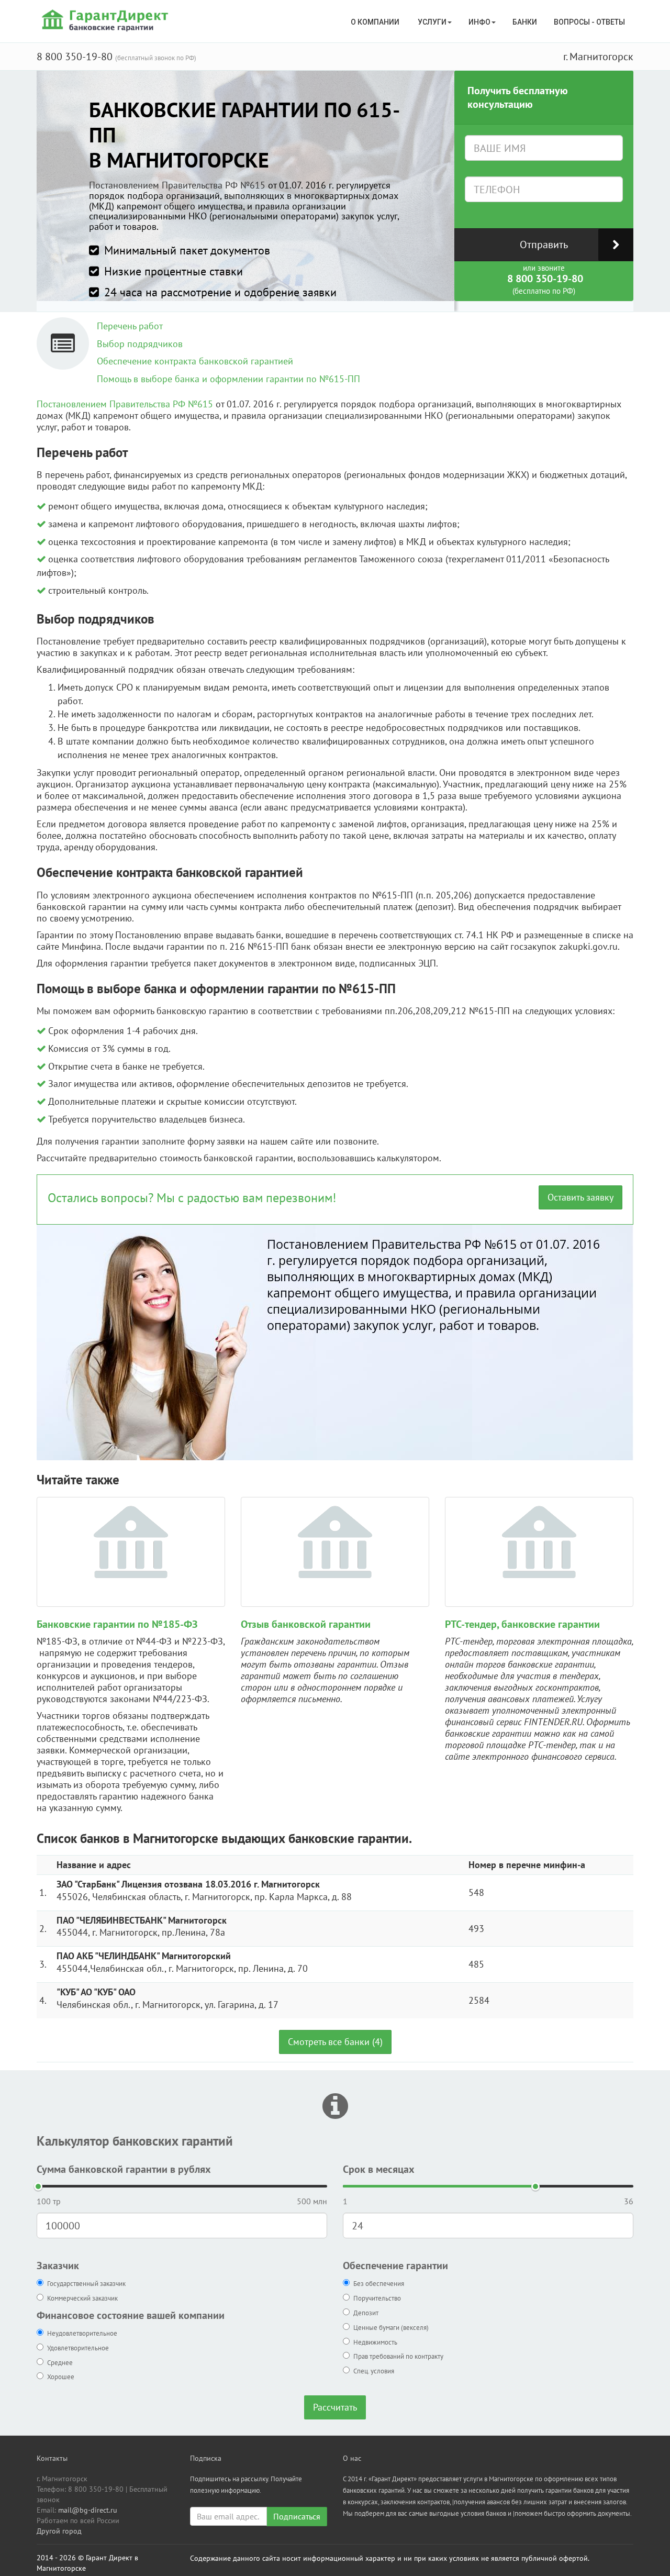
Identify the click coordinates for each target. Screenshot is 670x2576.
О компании (376, 22)
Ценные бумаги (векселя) (391, 2328)
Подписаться (297, 2516)
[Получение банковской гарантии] (107, 20)
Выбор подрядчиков (140, 344)
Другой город (59, 2531)
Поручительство (377, 2298)
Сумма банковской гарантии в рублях (124, 2169)
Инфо (479, 22)
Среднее (60, 2363)
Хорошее (61, 2377)
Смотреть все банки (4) (335, 2042)
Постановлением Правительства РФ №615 (177, 185)
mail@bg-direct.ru (88, 2510)
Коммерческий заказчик (82, 2298)
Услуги (432, 22)
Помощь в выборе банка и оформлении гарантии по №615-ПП (228, 379)
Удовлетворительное (78, 2348)
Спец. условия (374, 2371)
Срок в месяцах (379, 2169)
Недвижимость (375, 2342)
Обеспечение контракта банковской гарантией (195, 361)
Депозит (366, 2313)
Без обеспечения (379, 2284)
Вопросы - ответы (589, 22)
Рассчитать (335, 2407)
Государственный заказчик (86, 2284)
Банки (525, 22)
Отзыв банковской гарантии (306, 1624)
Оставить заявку (580, 1197)
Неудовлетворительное (82, 2333)
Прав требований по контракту (398, 2356)
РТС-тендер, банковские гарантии (522, 1624)
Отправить (544, 245)
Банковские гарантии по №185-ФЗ (117, 1624)
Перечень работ (130, 326)
